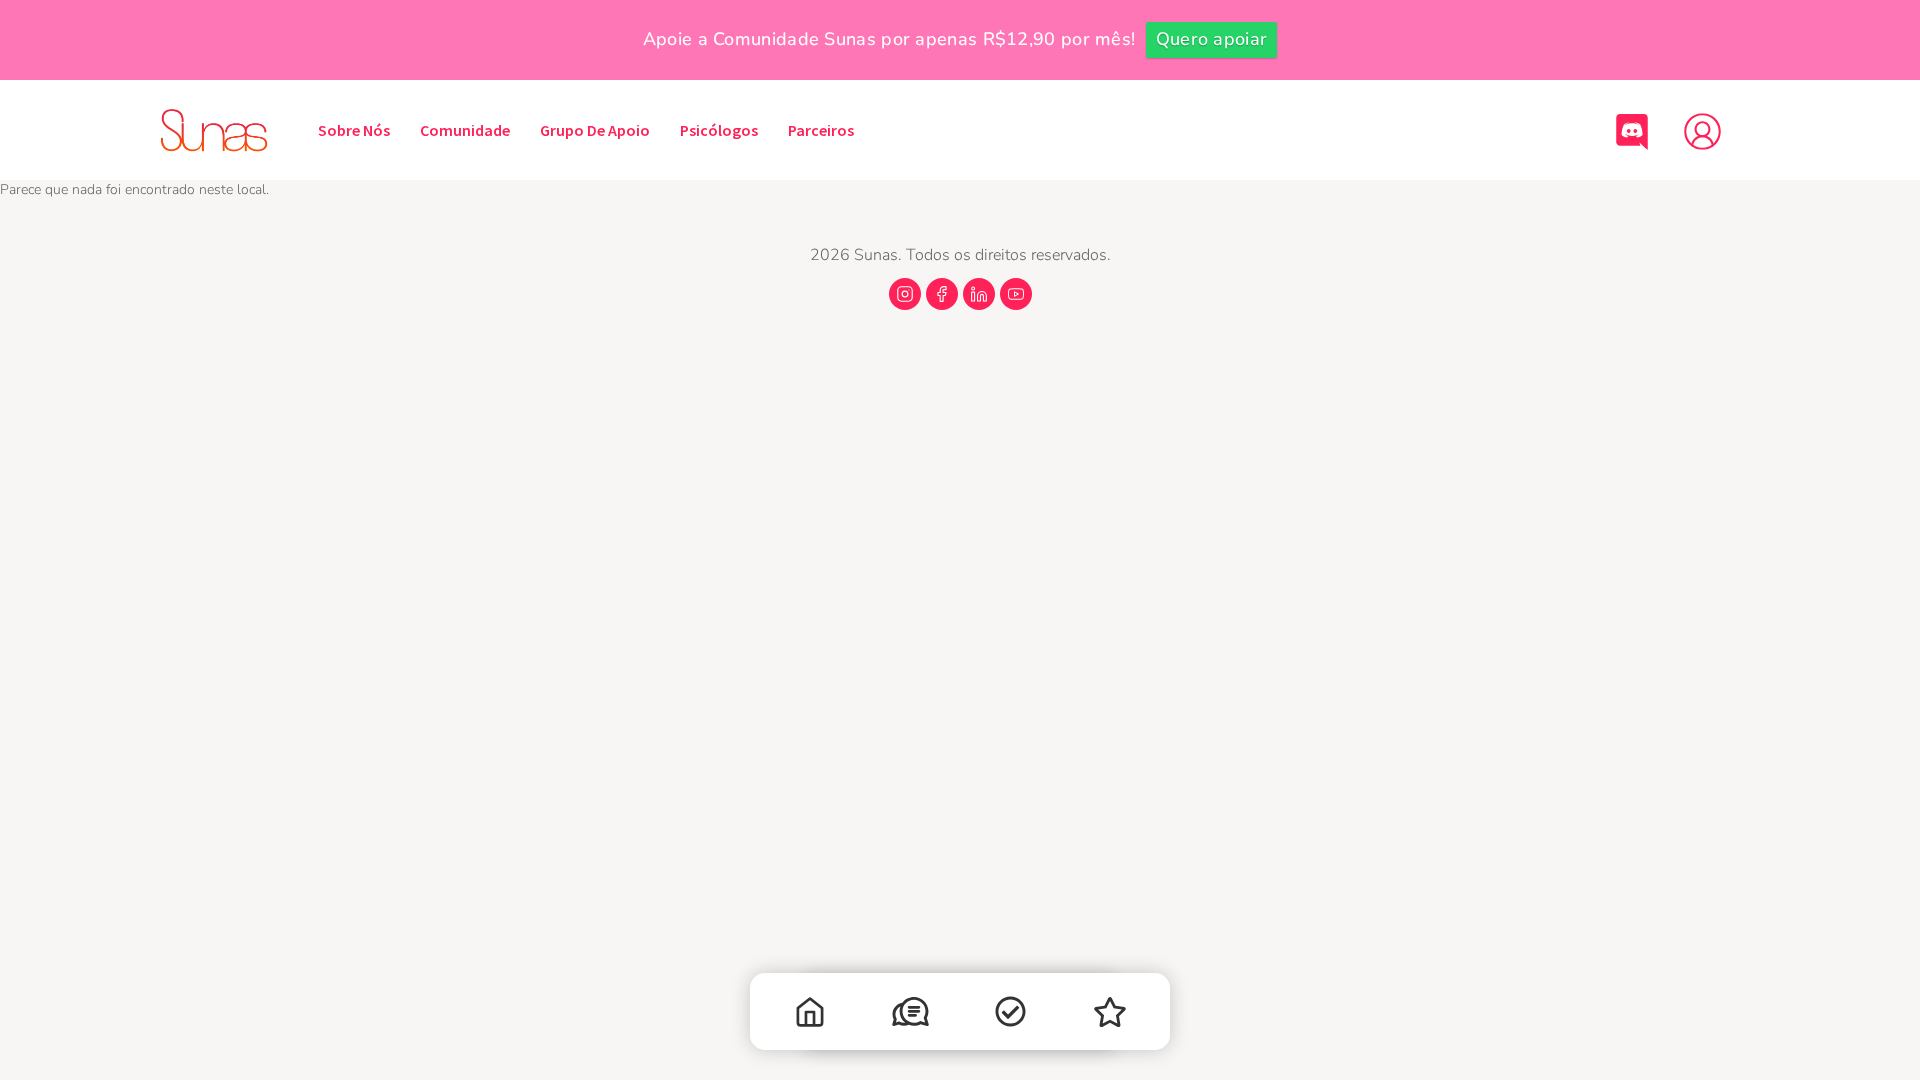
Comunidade (465, 130)
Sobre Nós (354, 130)
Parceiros (821, 130)
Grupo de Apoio (595, 130)
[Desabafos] (910, 1016)
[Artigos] (1010, 1016)
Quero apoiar (1212, 39)
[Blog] (1110, 1016)
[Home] (810, 1016)
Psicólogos (719, 130)
